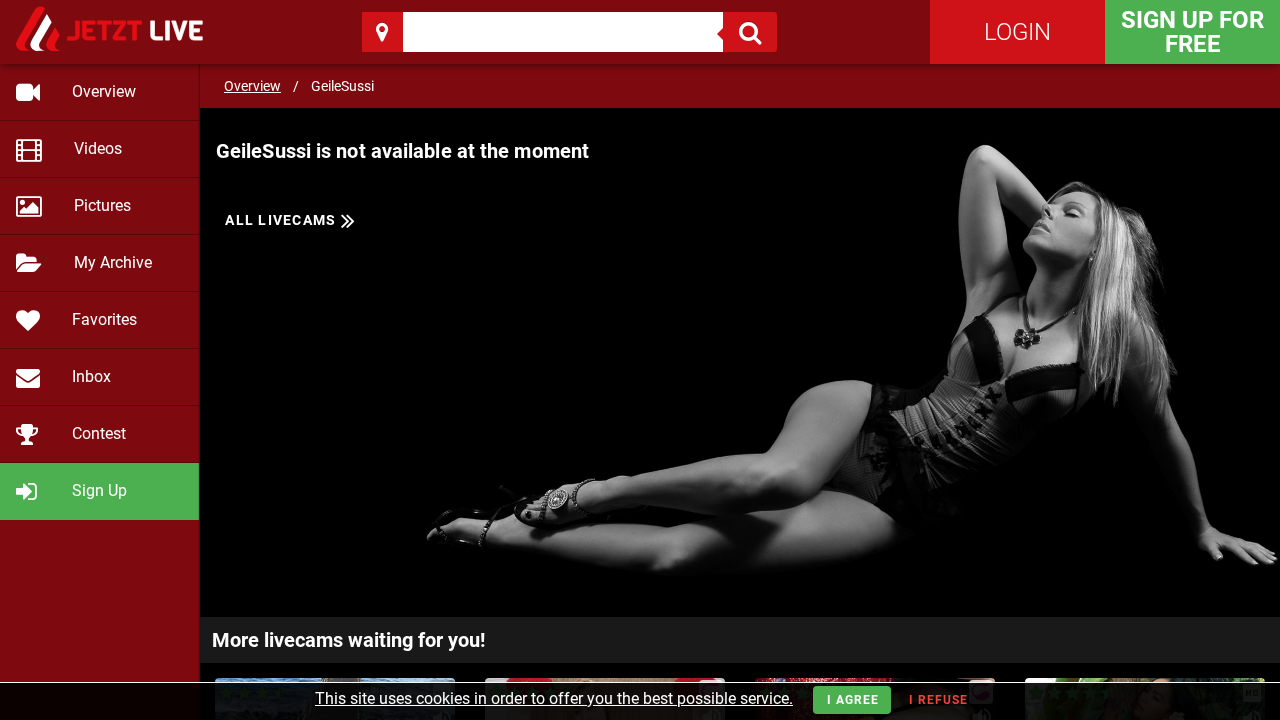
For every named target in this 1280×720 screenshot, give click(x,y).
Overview (252, 86)
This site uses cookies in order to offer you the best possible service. (554, 698)
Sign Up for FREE (1192, 32)
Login (1017, 32)
